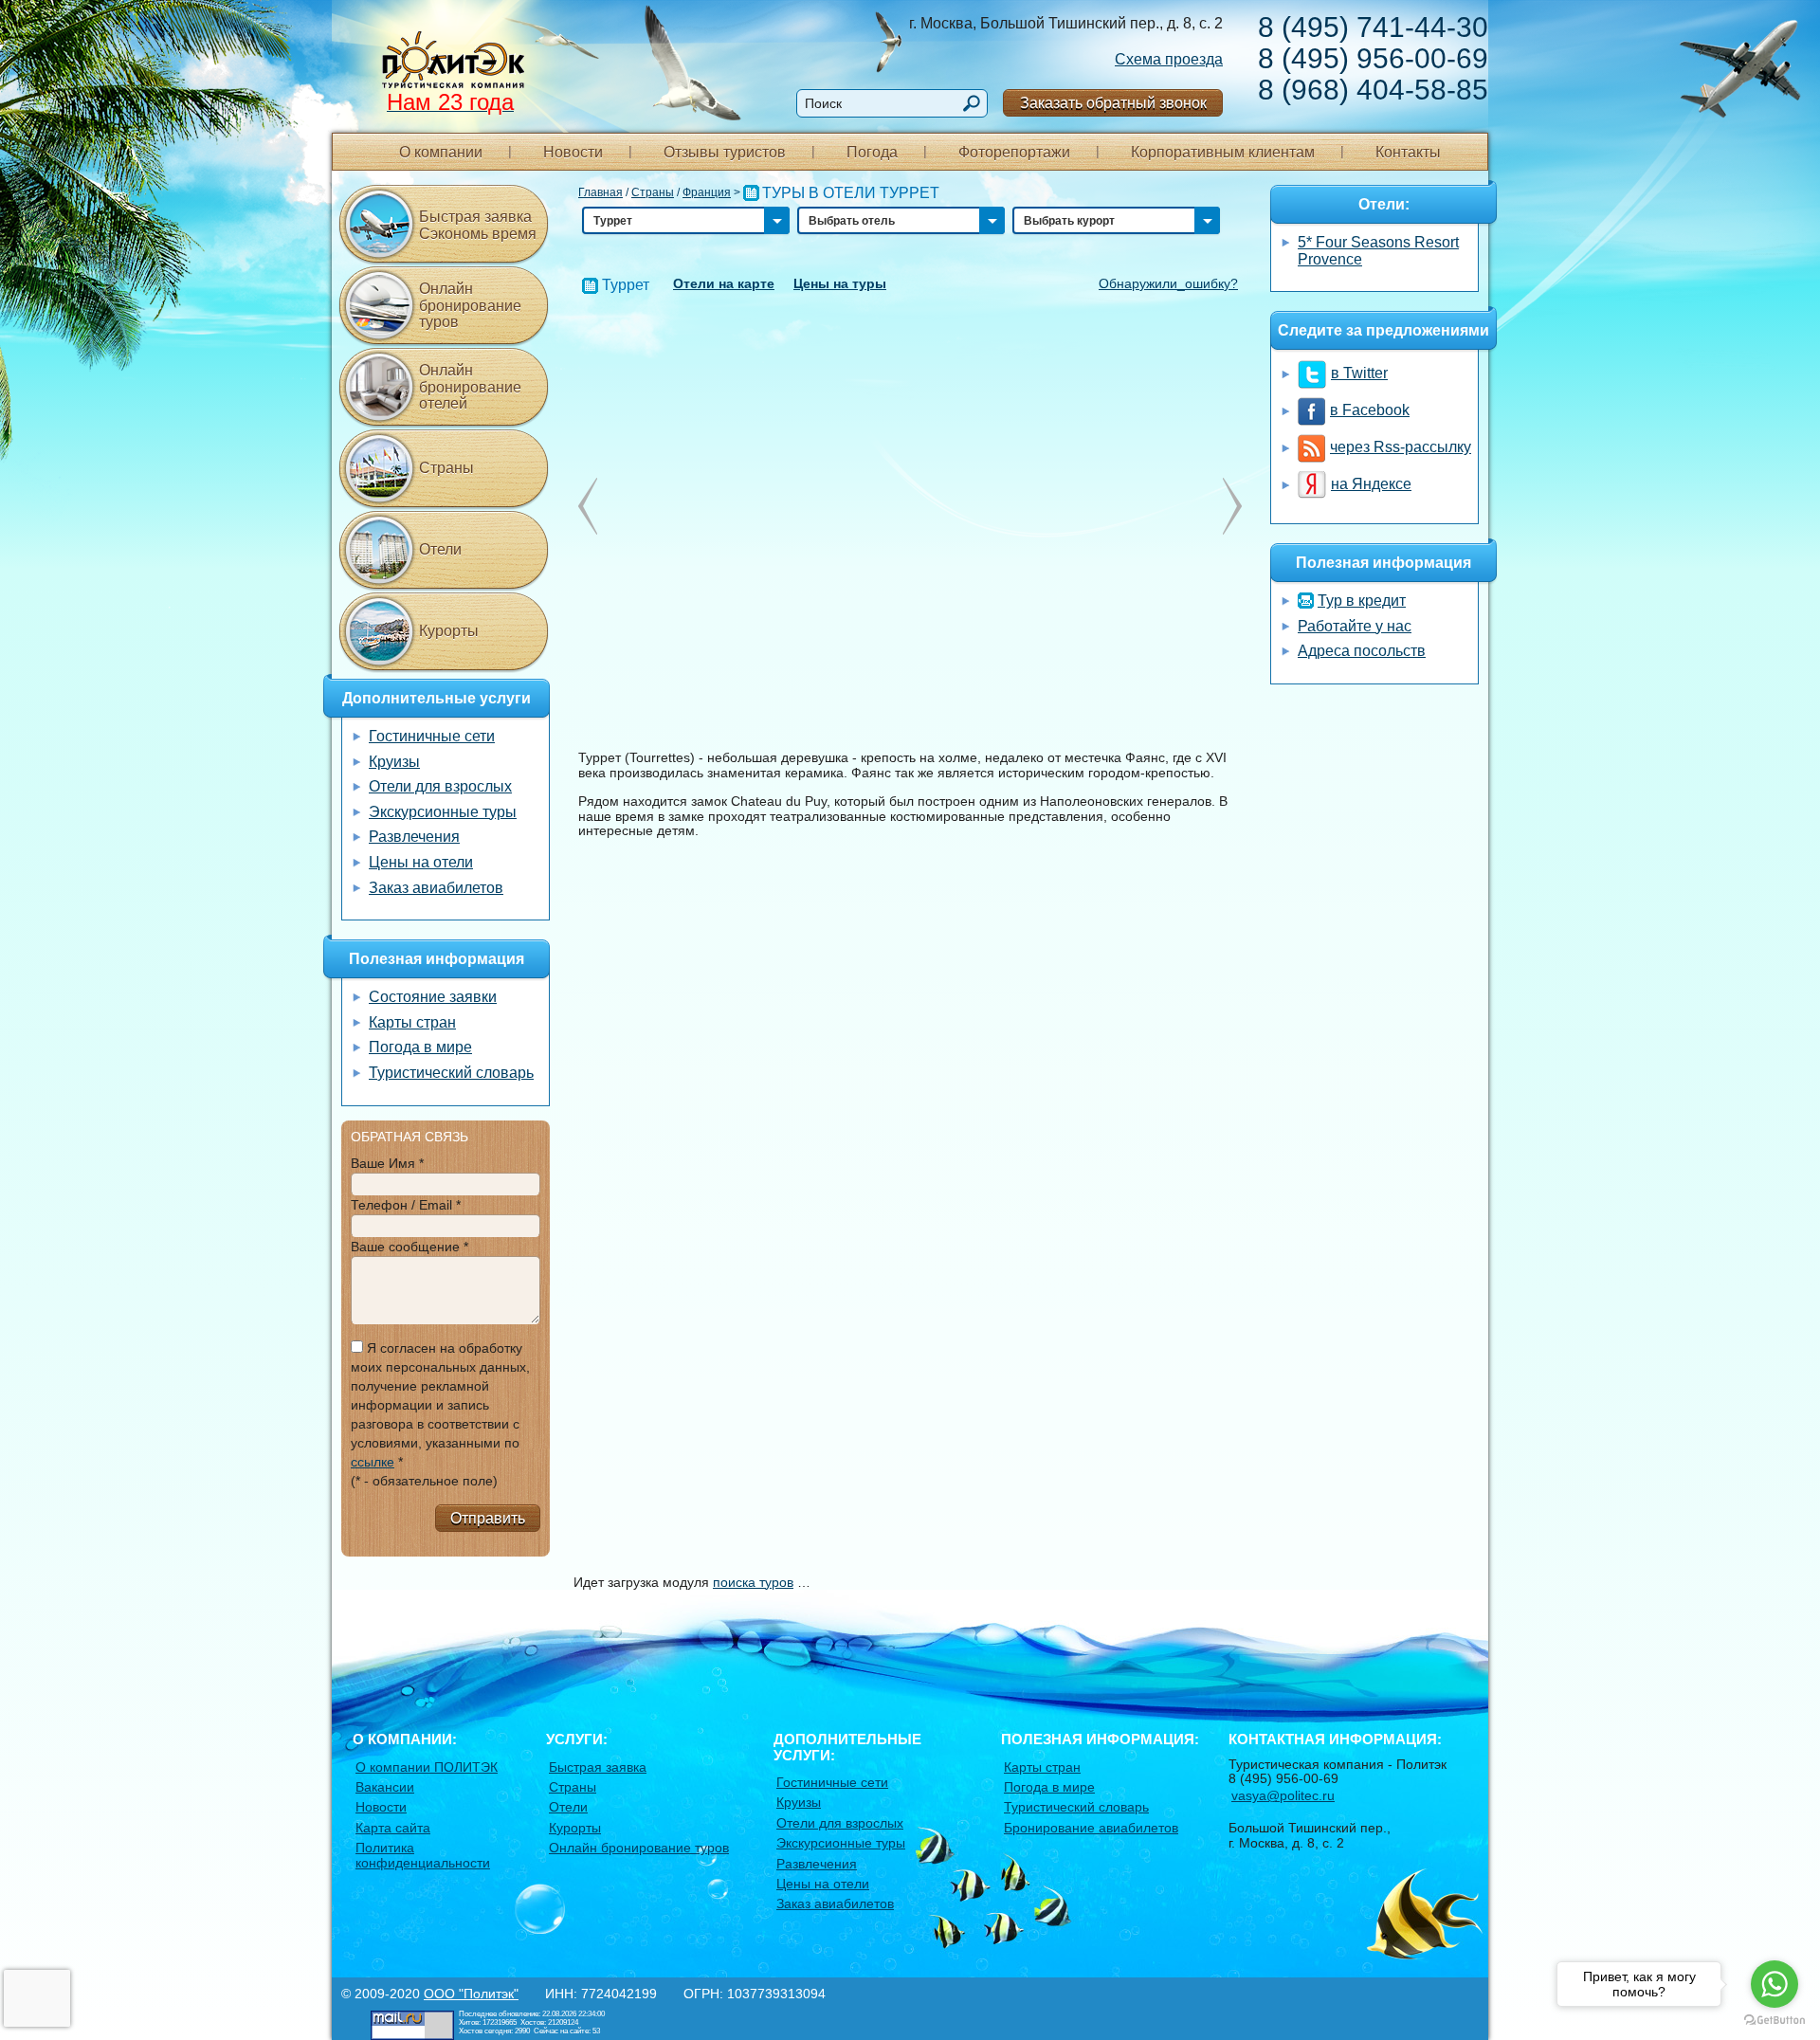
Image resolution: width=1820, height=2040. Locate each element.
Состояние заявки (433, 997)
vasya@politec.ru (1283, 1795)
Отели (440, 549)
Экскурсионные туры (443, 812)
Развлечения (414, 837)
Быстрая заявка (598, 1767)
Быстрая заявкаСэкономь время (478, 225)
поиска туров (753, 1582)
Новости (573, 152)
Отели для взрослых (440, 786)
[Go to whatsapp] (1774, 1984)
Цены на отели (421, 862)
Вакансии (385, 1787)
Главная (601, 192)
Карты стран (412, 1022)
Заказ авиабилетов (436, 888)
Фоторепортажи (1014, 152)
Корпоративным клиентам (1223, 152)
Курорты (449, 631)
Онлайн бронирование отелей (470, 387)
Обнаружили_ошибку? (1168, 283)
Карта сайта (393, 1828)
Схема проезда (1169, 59)
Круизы (394, 762)
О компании (441, 152)
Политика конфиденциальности (423, 1855)
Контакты (1408, 152)
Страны (653, 192)
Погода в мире (420, 1047)
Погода (872, 152)
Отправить (488, 1518)
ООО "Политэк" (471, 1994)
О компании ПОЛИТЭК (427, 1767)
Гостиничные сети (432, 736)
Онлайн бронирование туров (470, 305)
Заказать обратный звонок (1113, 103)
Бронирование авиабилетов (1091, 1828)
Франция (707, 192)
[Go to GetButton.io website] (1774, 2021)
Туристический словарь (451, 1073)
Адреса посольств (1362, 651)
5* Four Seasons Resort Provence (1378, 251)
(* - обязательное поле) (424, 1481)
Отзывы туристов (725, 152)
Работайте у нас (1355, 626)
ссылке (373, 1462)
